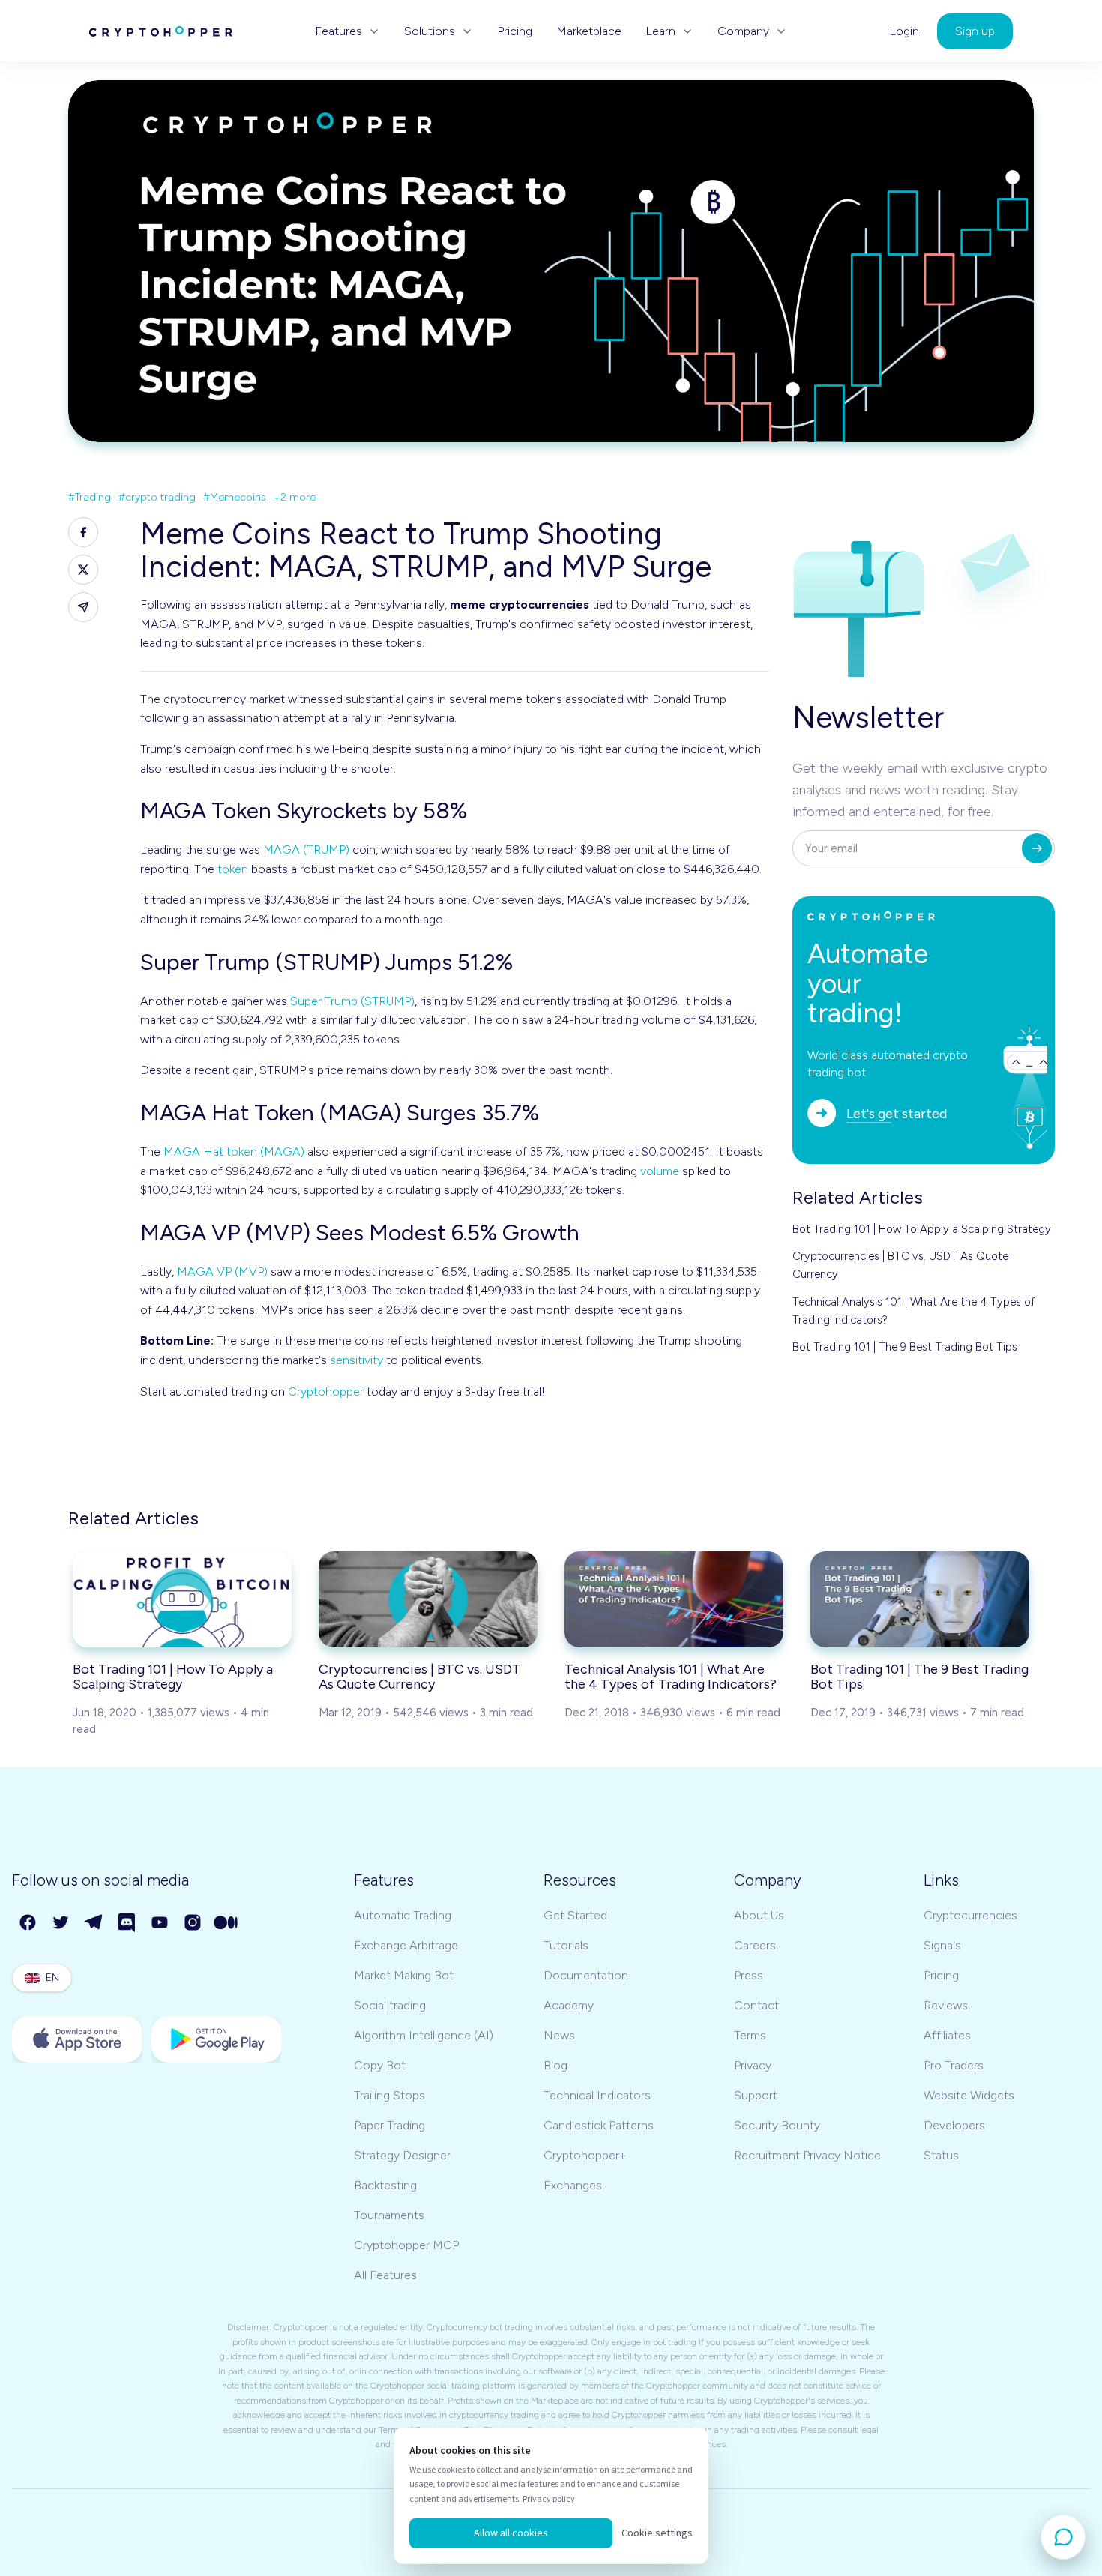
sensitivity (356, 1360)
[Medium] (226, 1923)
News (559, 2035)
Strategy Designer (402, 2155)
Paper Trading (389, 2125)
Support (756, 2095)
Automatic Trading (403, 1915)
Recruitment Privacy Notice (807, 2155)
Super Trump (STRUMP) (352, 1001)
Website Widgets (969, 2095)
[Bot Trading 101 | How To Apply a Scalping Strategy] (182, 1599)
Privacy (753, 2065)
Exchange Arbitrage (406, 1945)
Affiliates (947, 2035)
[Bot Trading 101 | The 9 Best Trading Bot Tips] (920, 1599)
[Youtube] (160, 1923)
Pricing (515, 31)
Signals (942, 1945)
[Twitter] (61, 1923)
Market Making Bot (404, 1975)
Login (904, 31)
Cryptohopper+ (585, 2155)
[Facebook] (28, 1923)
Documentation (586, 1975)
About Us (759, 1915)
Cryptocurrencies (970, 1915)
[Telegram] (94, 1923)
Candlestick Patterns (599, 2125)
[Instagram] (193, 1923)
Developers (954, 2125)
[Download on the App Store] (77, 2039)
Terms (750, 2035)
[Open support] (1063, 2537)
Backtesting (385, 2185)
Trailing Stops (389, 2095)
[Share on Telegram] (83, 607)
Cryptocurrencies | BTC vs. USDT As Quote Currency (900, 1265)
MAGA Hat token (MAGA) (234, 1152)
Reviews (946, 2005)
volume (660, 1171)
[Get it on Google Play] (217, 2039)
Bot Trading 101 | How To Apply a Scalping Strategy (922, 1229)
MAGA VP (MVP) (222, 1272)
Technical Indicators (597, 2095)
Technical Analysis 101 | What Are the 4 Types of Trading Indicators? (914, 1311)
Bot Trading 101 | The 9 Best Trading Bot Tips (905, 1347)
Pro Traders (954, 2065)
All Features (385, 2275)
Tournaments (389, 2215)
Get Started (575, 1915)
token (233, 869)
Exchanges (573, 2185)
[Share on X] (83, 570)
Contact (756, 2005)
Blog (555, 2065)
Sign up (975, 31)
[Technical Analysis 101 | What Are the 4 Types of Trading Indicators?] (674, 1599)
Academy (569, 2005)
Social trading (390, 2005)
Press (749, 1975)
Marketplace (589, 31)
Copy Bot (380, 2065)
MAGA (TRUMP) (306, 850)
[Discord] (127, 1923)
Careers (755, 1945)
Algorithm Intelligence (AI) (424, 2035)
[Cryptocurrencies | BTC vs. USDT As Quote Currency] (428, 1599)
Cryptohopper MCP (406, 2245)
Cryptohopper (326, 1391)
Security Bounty (777, 2125)
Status (941, 2155)
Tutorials (566, 1945)
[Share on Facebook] (83, 532)
